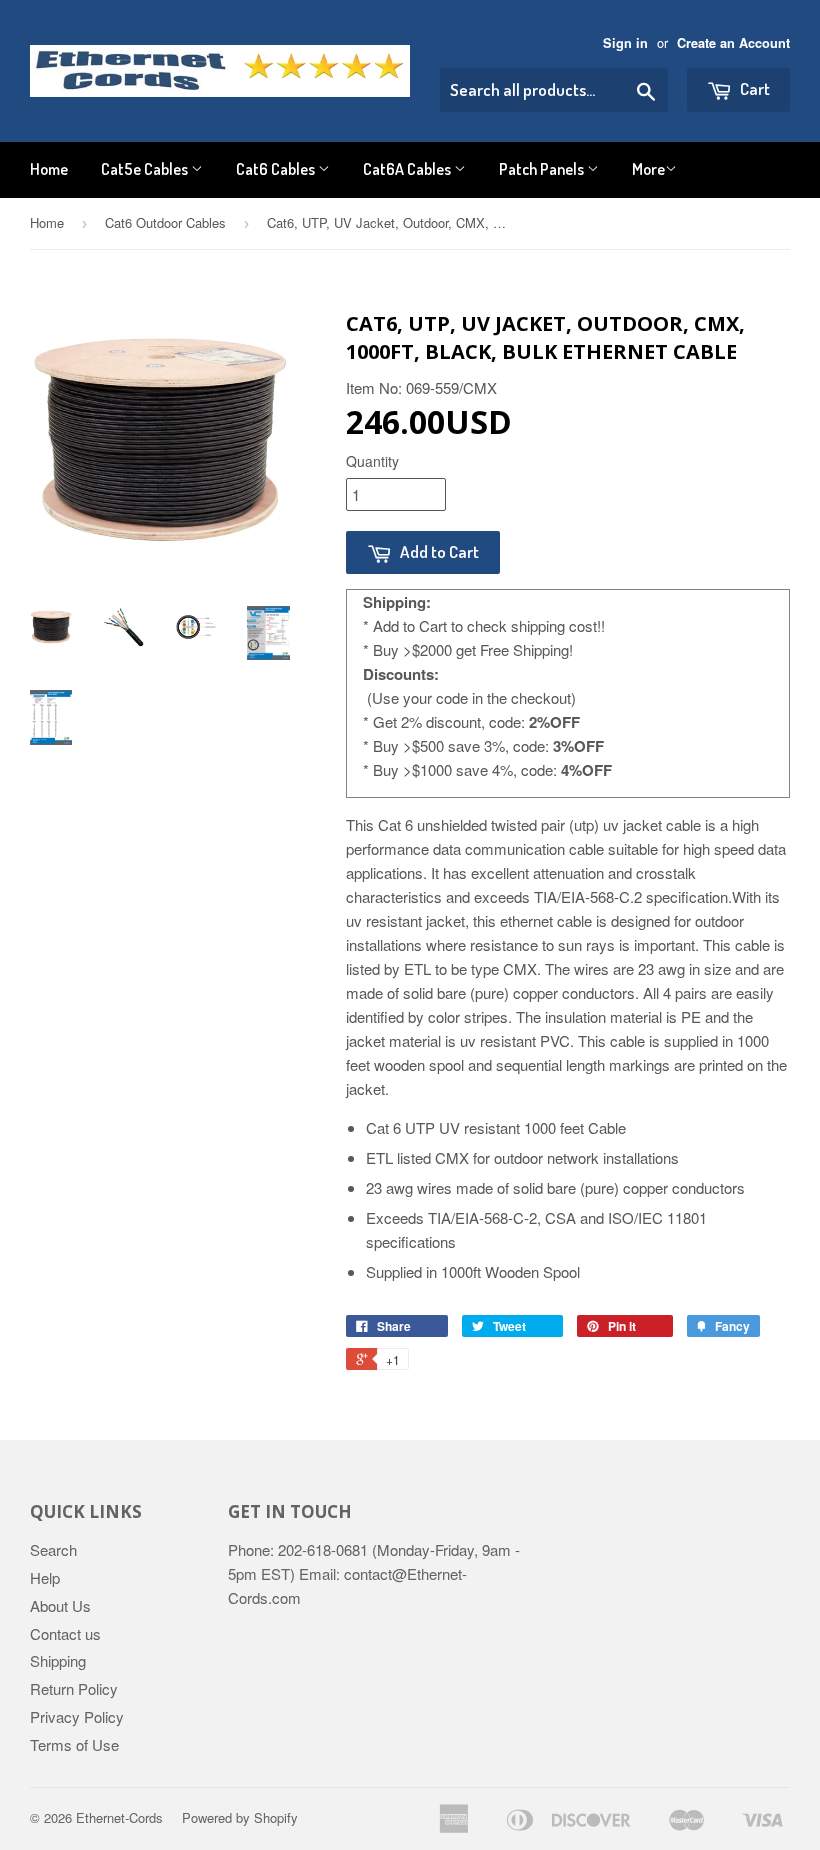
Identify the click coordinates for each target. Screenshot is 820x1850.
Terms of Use (74, 1744)
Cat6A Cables (408, 169)
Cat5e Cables (146, 169)
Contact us (65, 1633)
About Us (60, 1605)
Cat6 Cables (277, 169)
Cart (753, 88)
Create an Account (733, 43)
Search (53, 1549)
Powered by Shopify (240, 1817)
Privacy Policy (77, 1716)
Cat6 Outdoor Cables (165, 222)
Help (45, 1577)
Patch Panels (543, 169)
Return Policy (74, 1688)
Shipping (58, 1660)
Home (49, 169)
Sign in (625, 43)
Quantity (372, 461)
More (648, 169)
